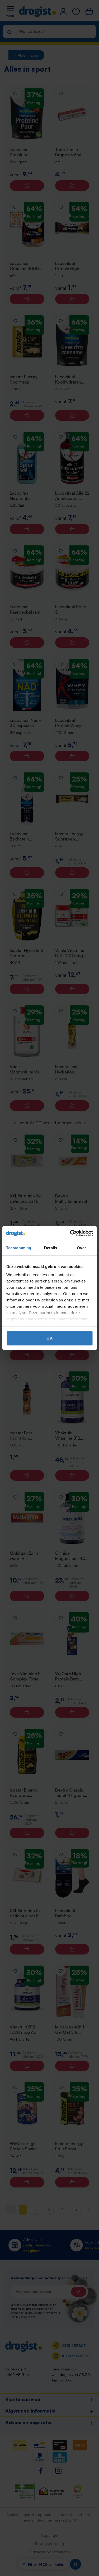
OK (49, 1338)
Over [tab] (81, 1248)
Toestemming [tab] (19, 1248)
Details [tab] (51, 1248)
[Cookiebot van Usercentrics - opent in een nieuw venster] (70, 1233)
